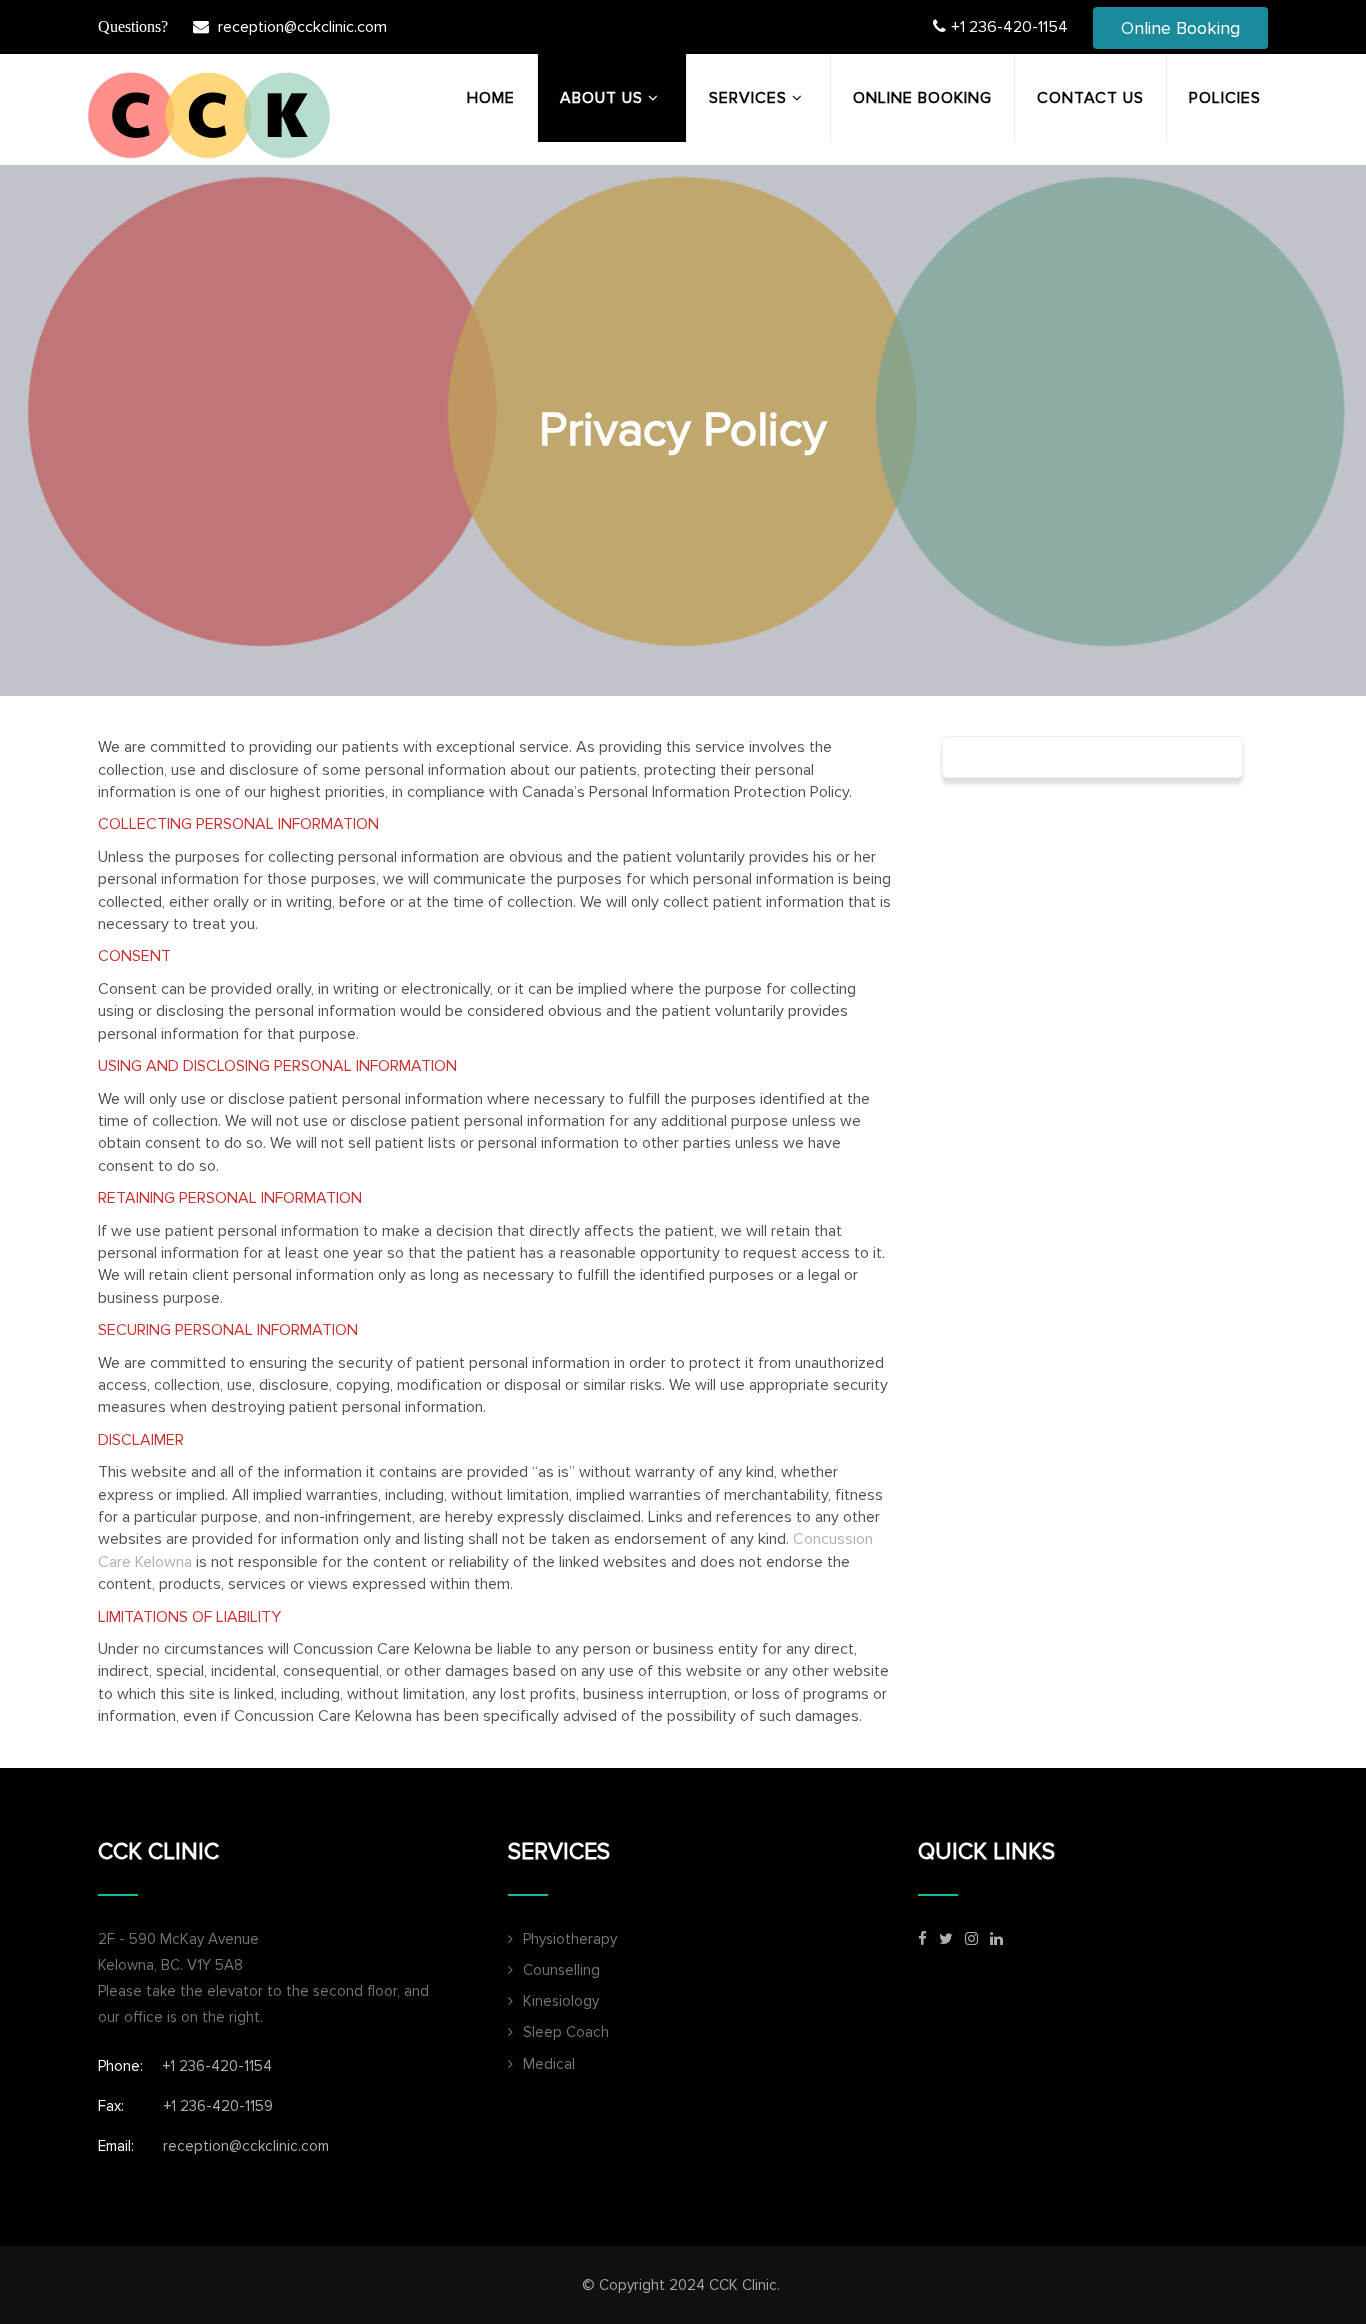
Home (491, 98)
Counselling (561, 1970)
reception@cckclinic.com (302, 27)
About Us (601, 98)
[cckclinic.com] (208, 115)
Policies (1225, 98)
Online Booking (1180, 28)
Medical (549, 2064)
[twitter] (946, 1938)
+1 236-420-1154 (1009, 27)
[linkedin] (996, 1938)
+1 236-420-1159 (218, 2106)
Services (748, 98)
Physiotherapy (570, 1939)
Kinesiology (561, 2001)
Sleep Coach (566, 2032)
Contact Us (1090, 98)
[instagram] (971, 1938)
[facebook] (922, 1938)
